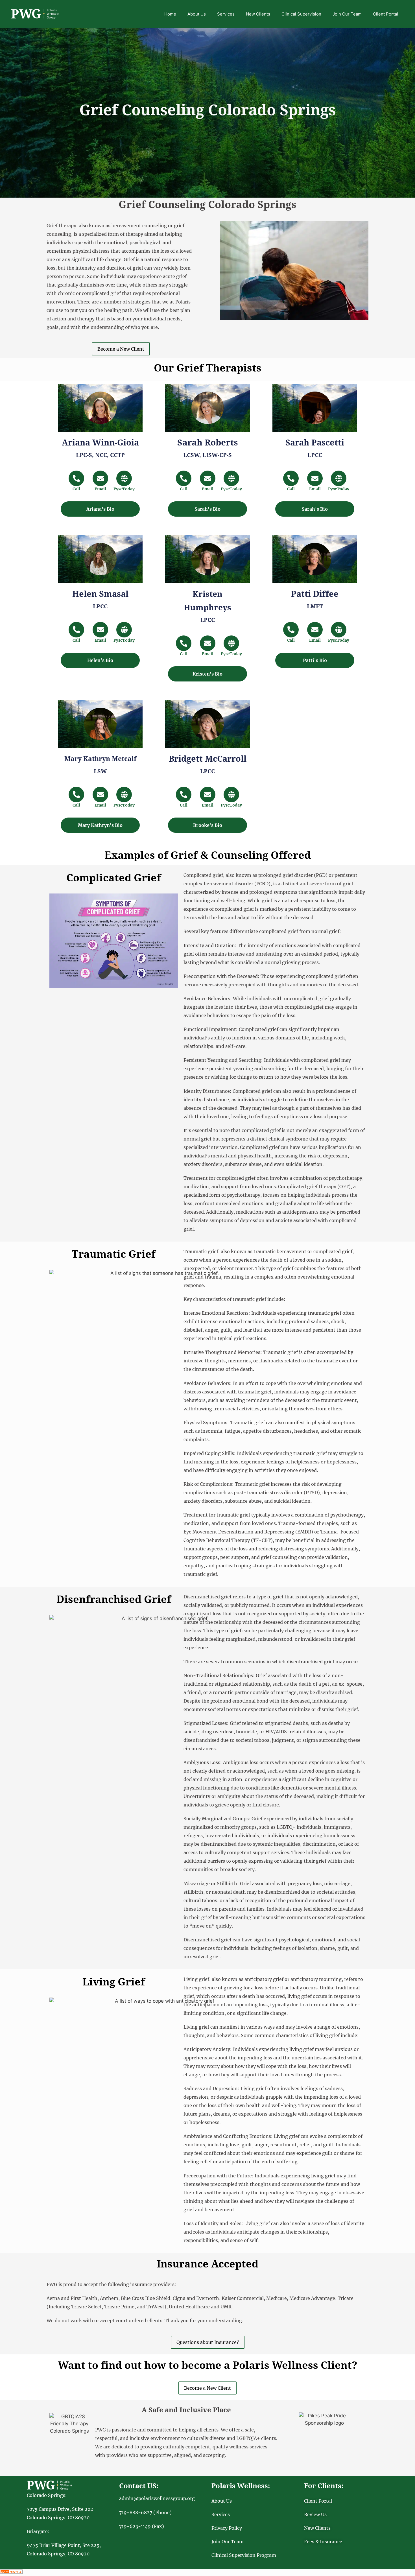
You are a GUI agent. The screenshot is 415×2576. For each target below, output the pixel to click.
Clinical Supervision (301, 14)
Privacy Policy (227, 2528)
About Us (197, 14)
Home (170, 14)
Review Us (315, 2514)
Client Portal (385, 14)
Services (226, 14)
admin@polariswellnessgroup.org (157, 2498)
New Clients (258, 14)
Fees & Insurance (323, 2542)
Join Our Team (347, 14)
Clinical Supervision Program (244, 2555)
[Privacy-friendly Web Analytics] (11, 2572)
